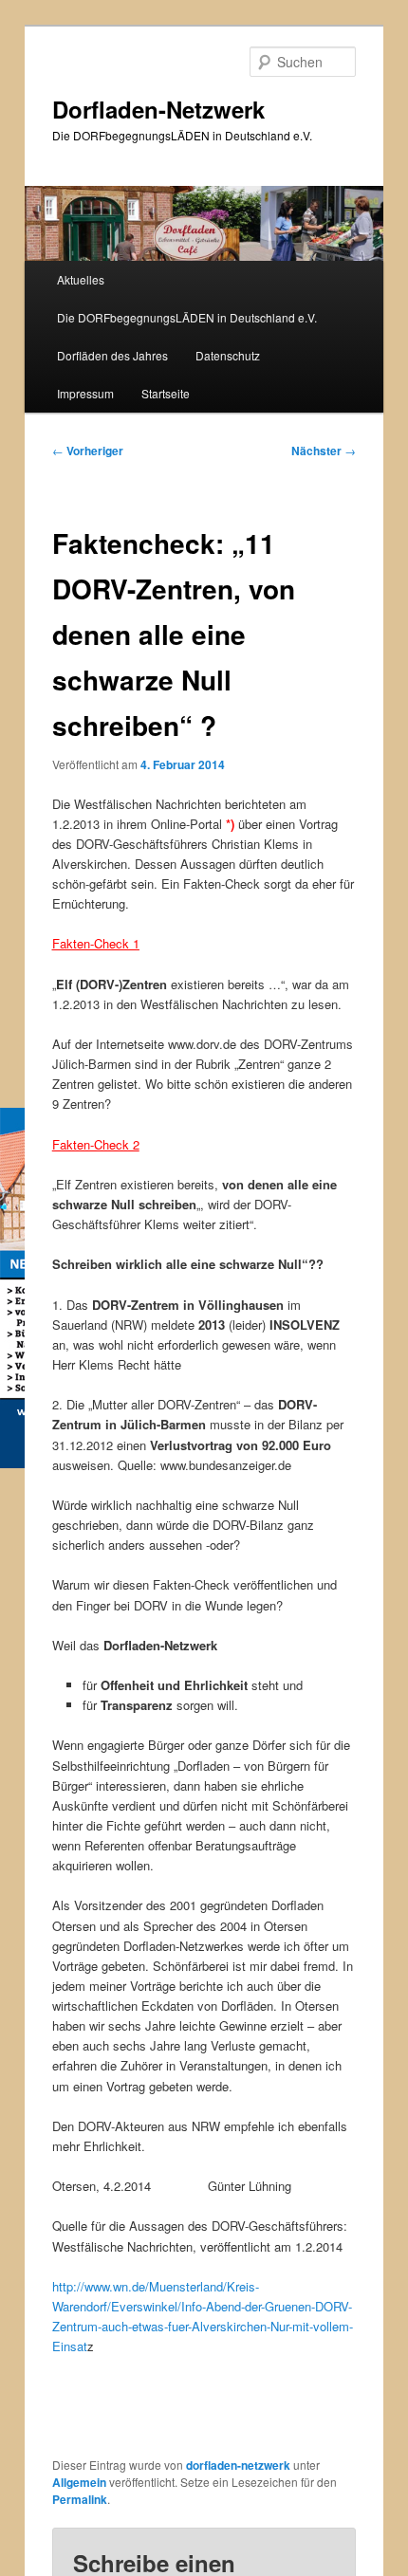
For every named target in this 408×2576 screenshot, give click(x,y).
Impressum (85, 393)
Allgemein (79, 2482)
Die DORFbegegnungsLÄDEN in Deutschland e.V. (187, 317)
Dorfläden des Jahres (112, 355)
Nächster (324, 451)
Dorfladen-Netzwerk (158, 109)
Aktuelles (81, 279)
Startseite (166, 393)
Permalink (80, 2499)
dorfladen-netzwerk (238, 2465)
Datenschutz (228, 355)
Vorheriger (88, 451)
